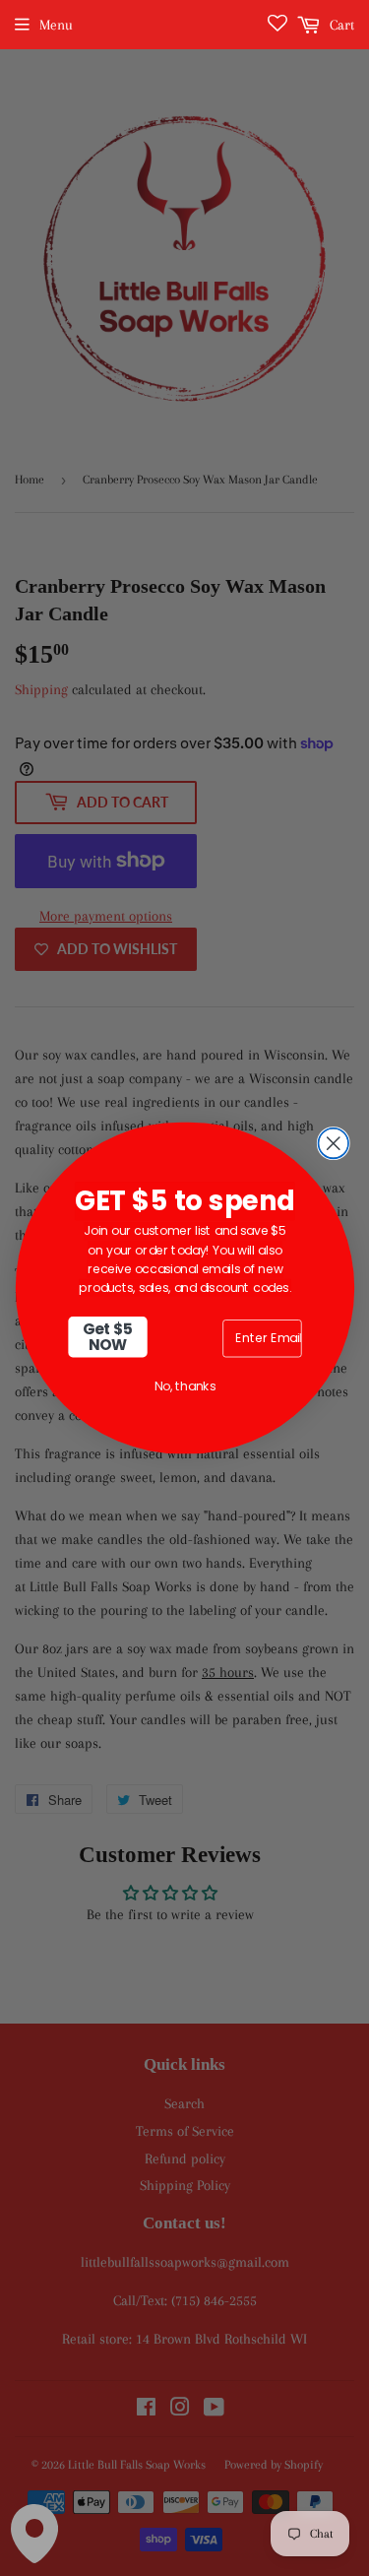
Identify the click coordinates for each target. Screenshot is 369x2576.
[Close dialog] (333, 1144)
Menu (56, 25)
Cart (340, 25)
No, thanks (184, 1386)
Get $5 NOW (107, 1337)
